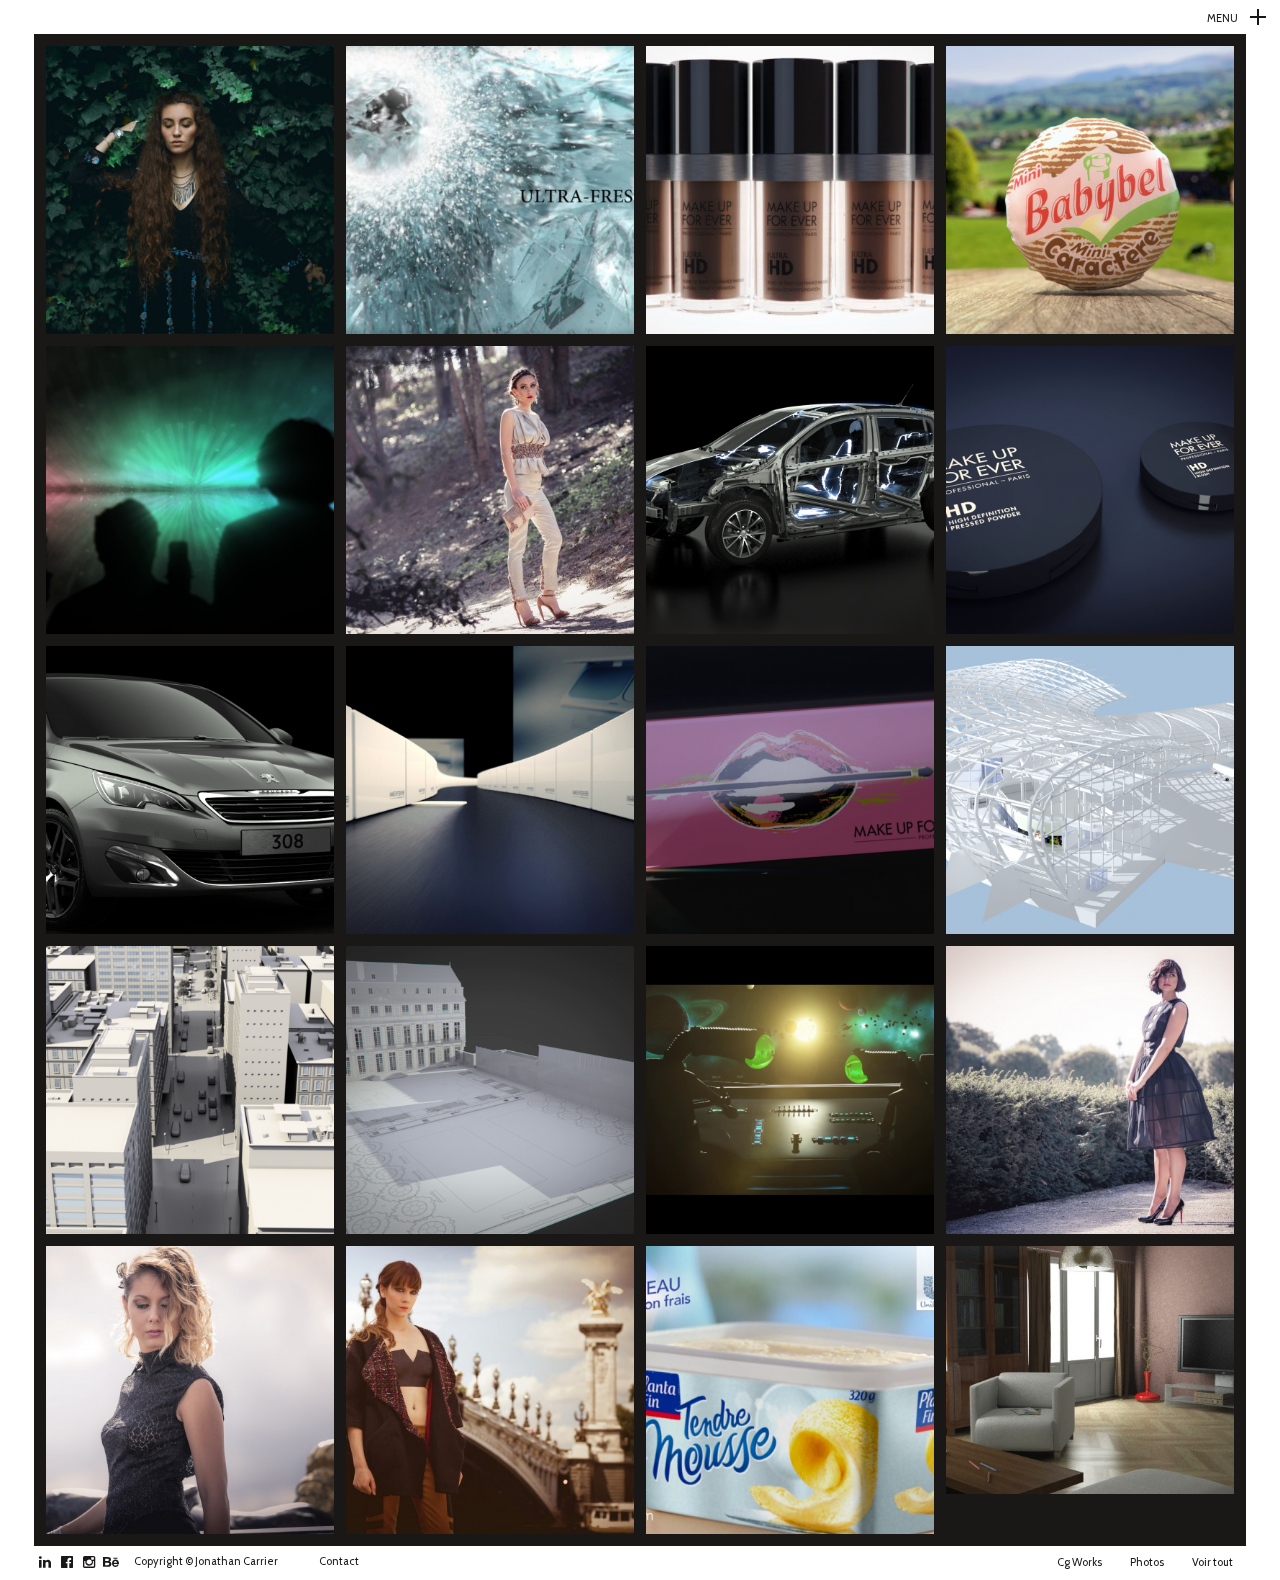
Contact (339, 1561)
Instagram (99, 1562)
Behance (121, 1562)
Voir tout (1212, 1562)
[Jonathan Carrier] (640, 17)
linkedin (55, 1562)
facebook (77, 1562)
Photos (1147, 1562)
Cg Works (1079, 1562)
